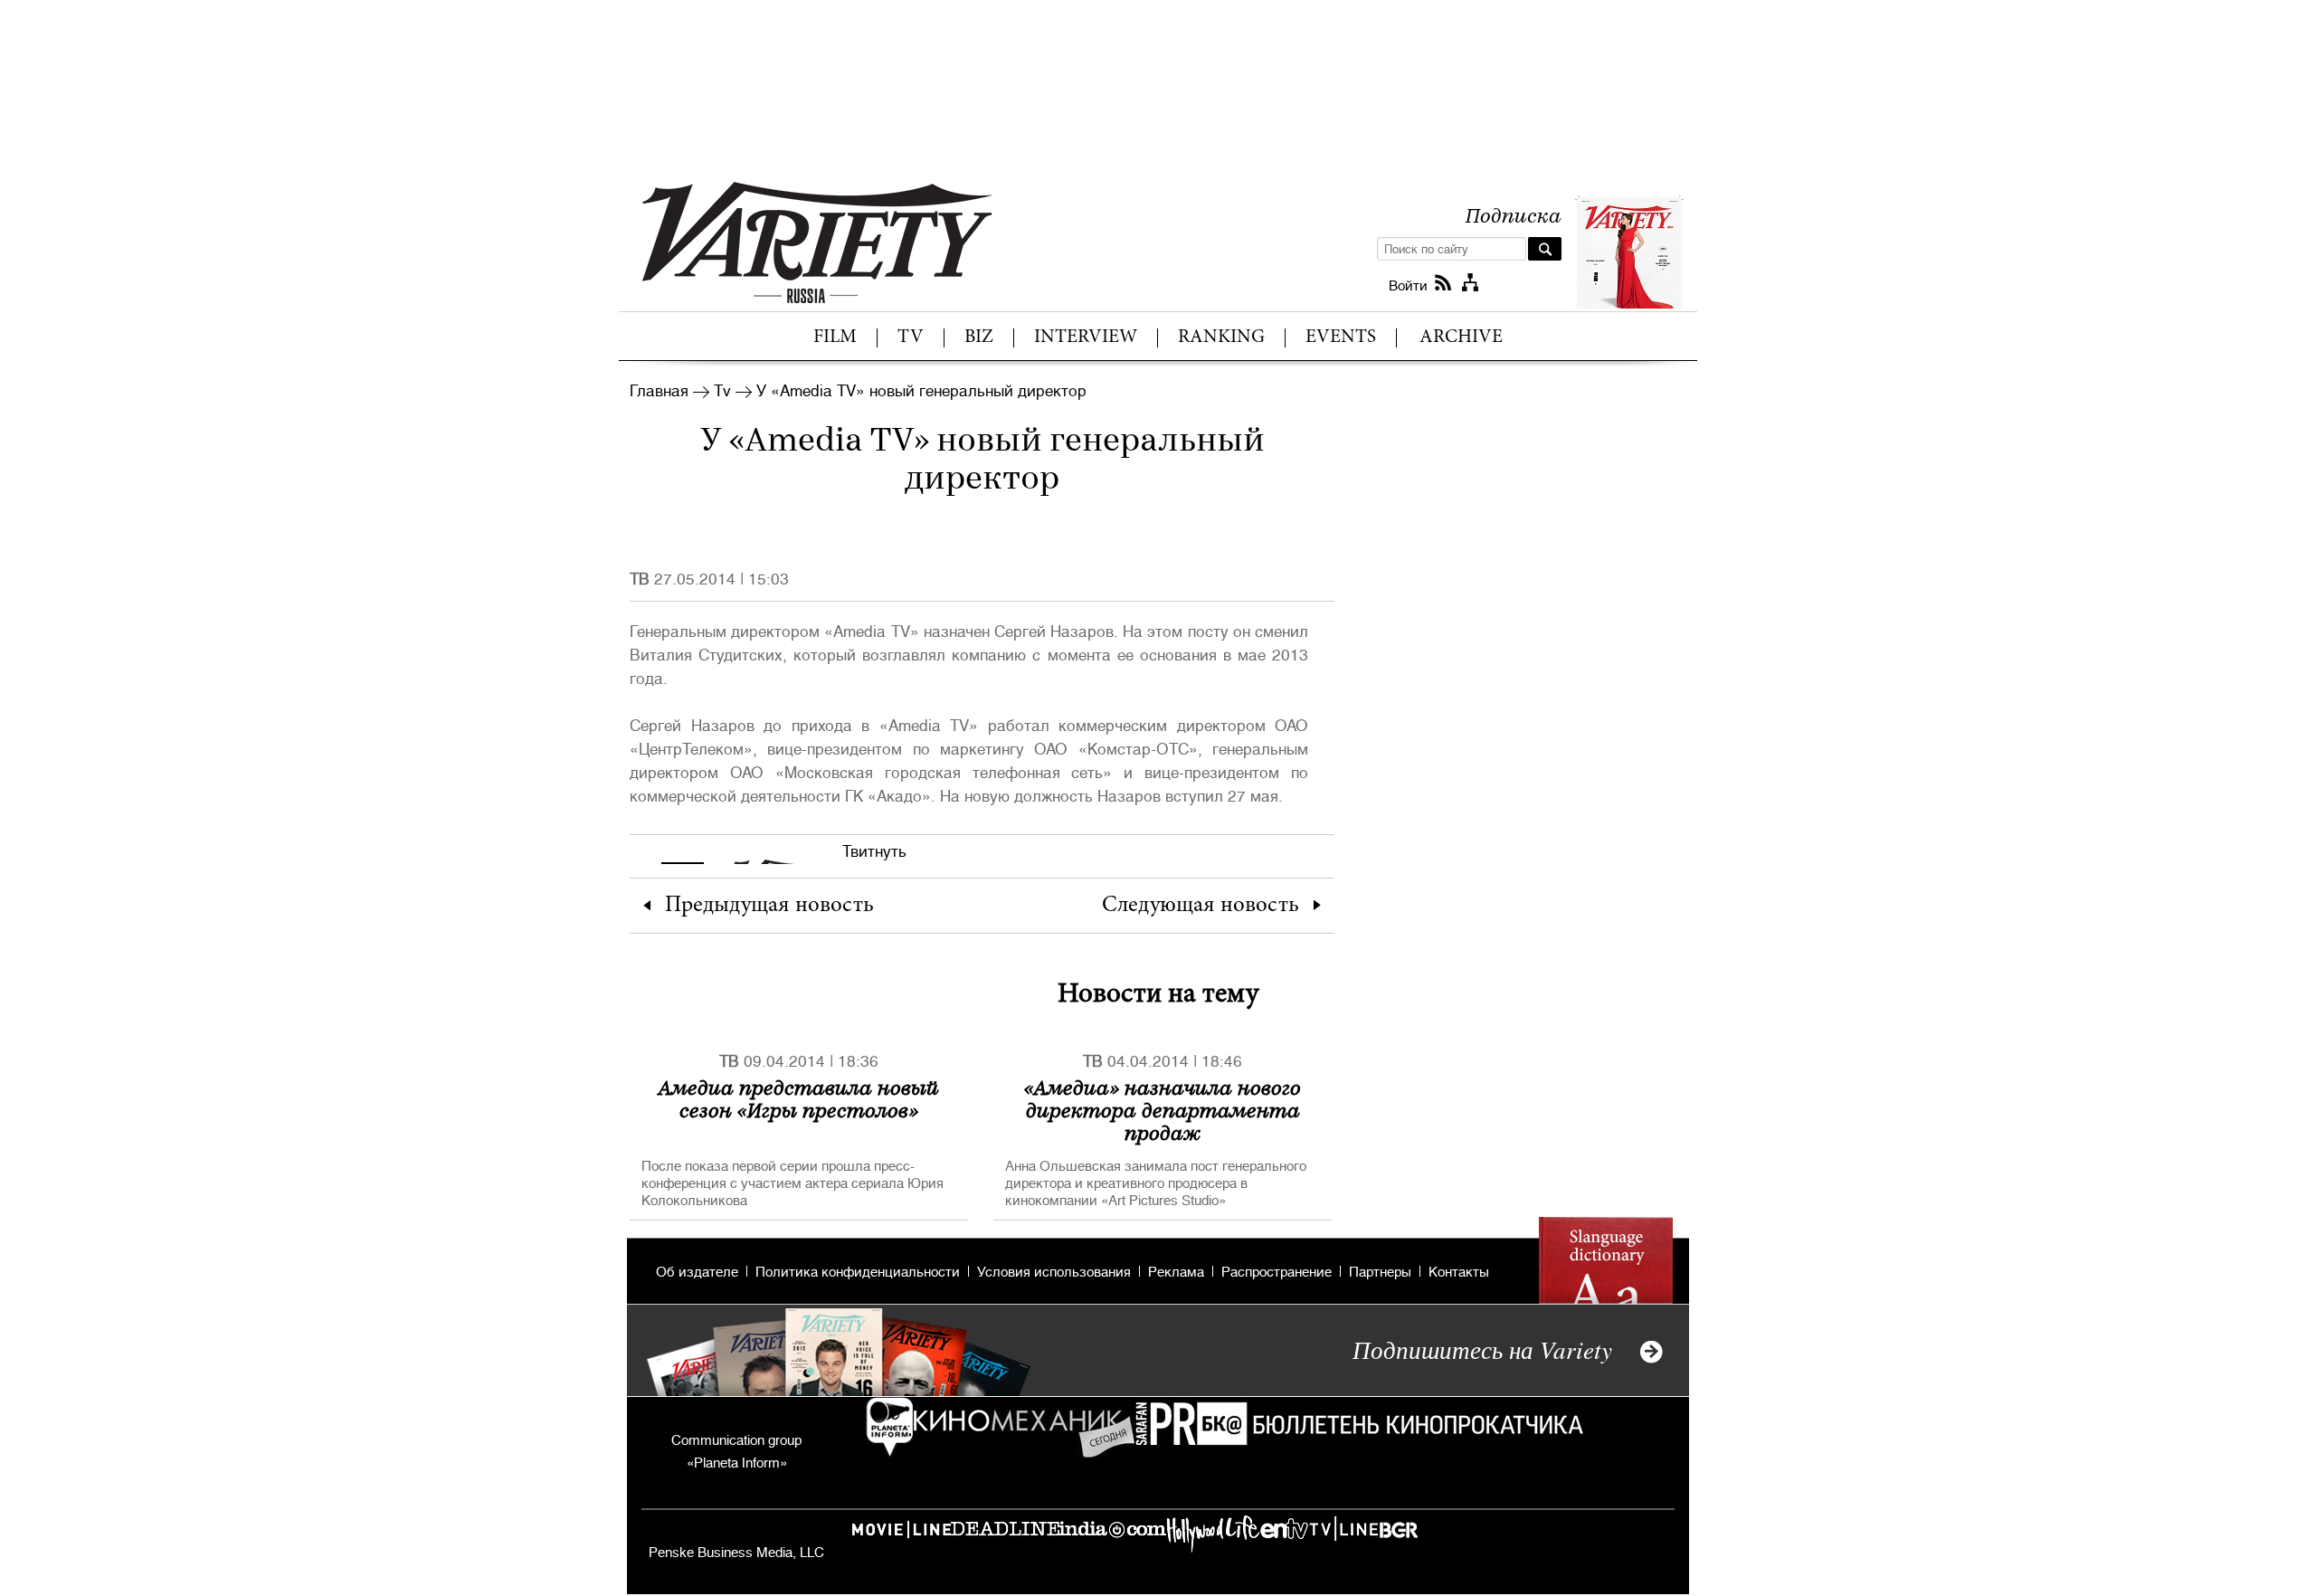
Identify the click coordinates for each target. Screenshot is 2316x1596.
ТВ (640, 579)
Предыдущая (769, 906)
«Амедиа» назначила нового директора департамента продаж (1163, 1109)
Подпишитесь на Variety (1482, 1349)
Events (1341, 338)
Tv (911, 338)
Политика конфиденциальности (858, 1272)
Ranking (1221, 338)
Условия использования (1054, 1272)
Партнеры (1380, 1272)
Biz (979, 338)
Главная (659, 391)
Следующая (1201, 906)
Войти (1408, 286)
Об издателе (697, 1272)
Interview (1086, 338)
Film (835, 338)
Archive (1461, 338)
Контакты (1459, 1272)
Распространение (1277, 1272)
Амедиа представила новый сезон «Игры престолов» (799, 1098)
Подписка (1514, 214)
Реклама (1176, 1272)
